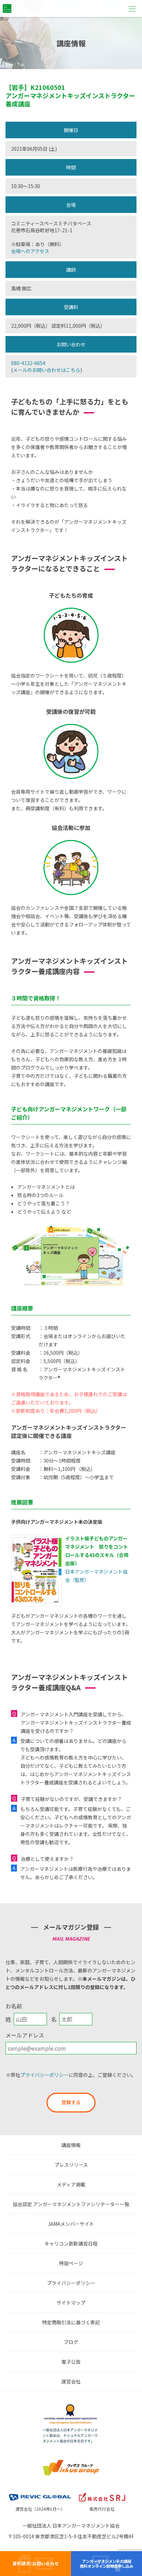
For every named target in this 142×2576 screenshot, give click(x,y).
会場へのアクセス (30, 251)
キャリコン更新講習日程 (71, 2243)
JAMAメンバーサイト (71, 2224)
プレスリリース (71, 2165)
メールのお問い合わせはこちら (47, 370)
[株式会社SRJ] (102, 2493)
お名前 (14, 2006)
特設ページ (71, 2263)
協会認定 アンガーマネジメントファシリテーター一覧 (71, 2204)
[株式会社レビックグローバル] (40, 2493)
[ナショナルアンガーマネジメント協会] (71, 2406)
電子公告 (71, 2362)
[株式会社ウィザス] (71, 2461)
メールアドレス (25, 2035)
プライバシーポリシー (44, 2075)
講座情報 (71, 2145)
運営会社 (71, 2381)
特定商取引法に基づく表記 (71, 2322)
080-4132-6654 (28, 363)
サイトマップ (71, 2303)
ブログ (71, 2342)
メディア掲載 (71, 2184)
